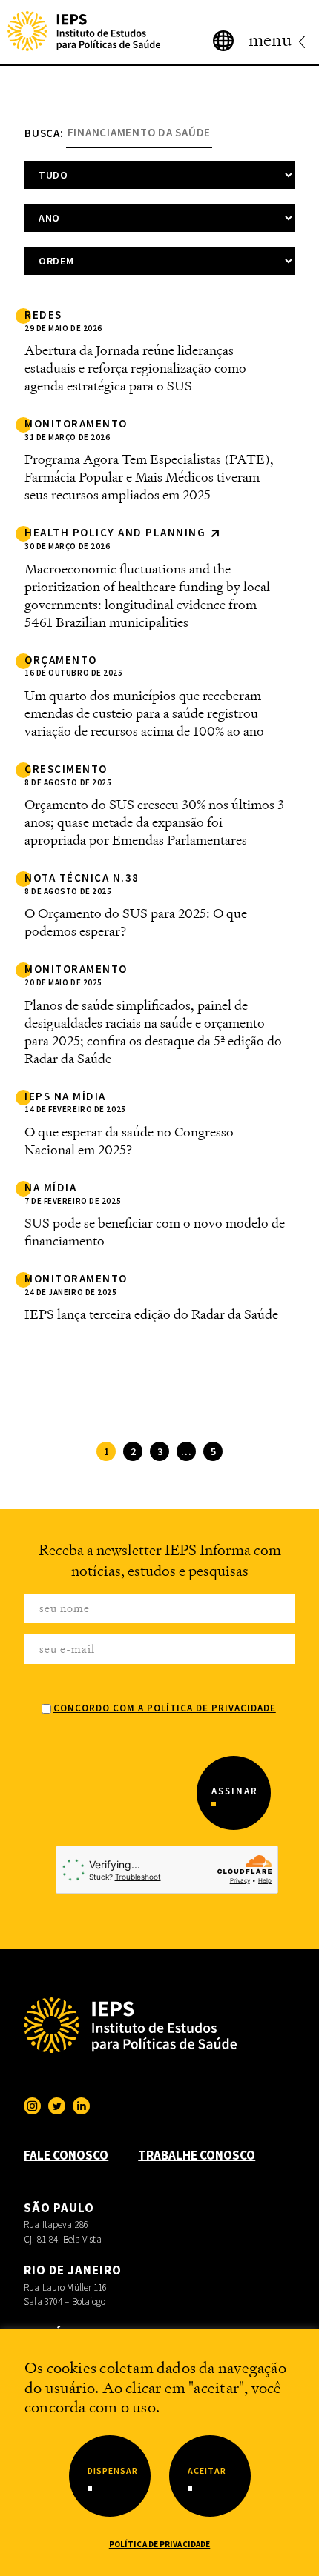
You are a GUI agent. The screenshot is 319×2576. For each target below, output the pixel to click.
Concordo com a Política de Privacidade (165, 1708)
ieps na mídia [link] (65, 1096)
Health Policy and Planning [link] (117, 533)
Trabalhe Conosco (197, 2155)
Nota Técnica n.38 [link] (82, 878)
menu (270, 40)
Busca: (44, 132)
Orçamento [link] (61, 660)
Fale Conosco (66, 2155)
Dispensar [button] (113, 2470)
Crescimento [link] (66, 769)
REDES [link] (43, 315)
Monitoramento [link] (76, 424)
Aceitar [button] (207, 2470)
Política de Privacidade (160, 2544)
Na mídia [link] (50, 1188)
